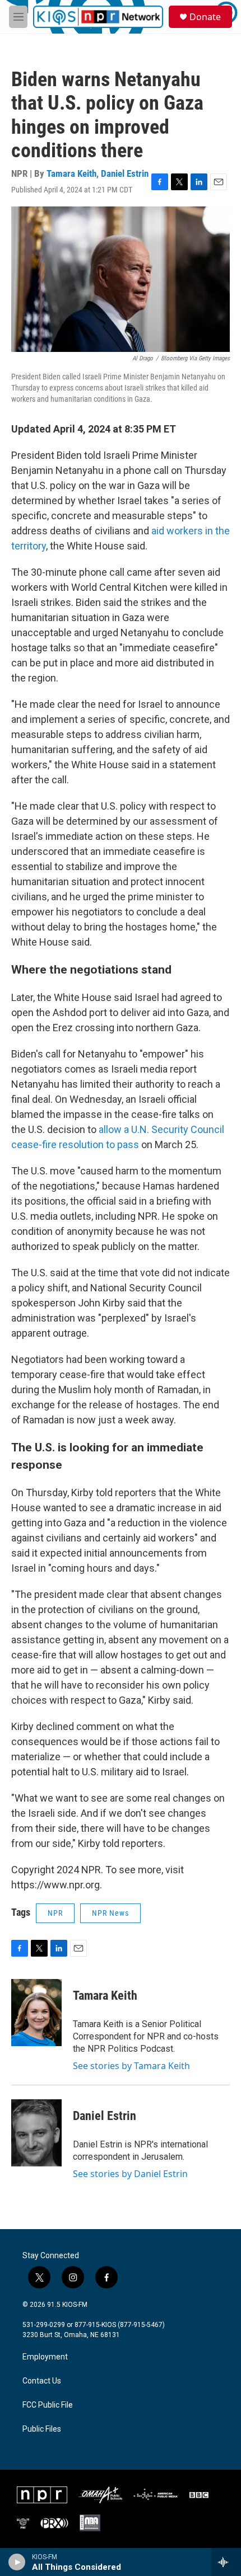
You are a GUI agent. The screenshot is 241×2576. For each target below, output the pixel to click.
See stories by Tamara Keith (131, 2066)
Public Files (42, 2429)
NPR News (110, 1913)
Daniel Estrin (125, 173)
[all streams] (226, 2562)
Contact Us (42, 2381)
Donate (205, 17)
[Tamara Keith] (36, 2013)
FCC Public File (48, 2405)
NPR (55, 1913)
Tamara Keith (71, 173)
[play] (17, 2562)
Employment (45, 2357)
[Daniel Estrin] (36, 2133)
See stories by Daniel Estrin (130, 2174)
